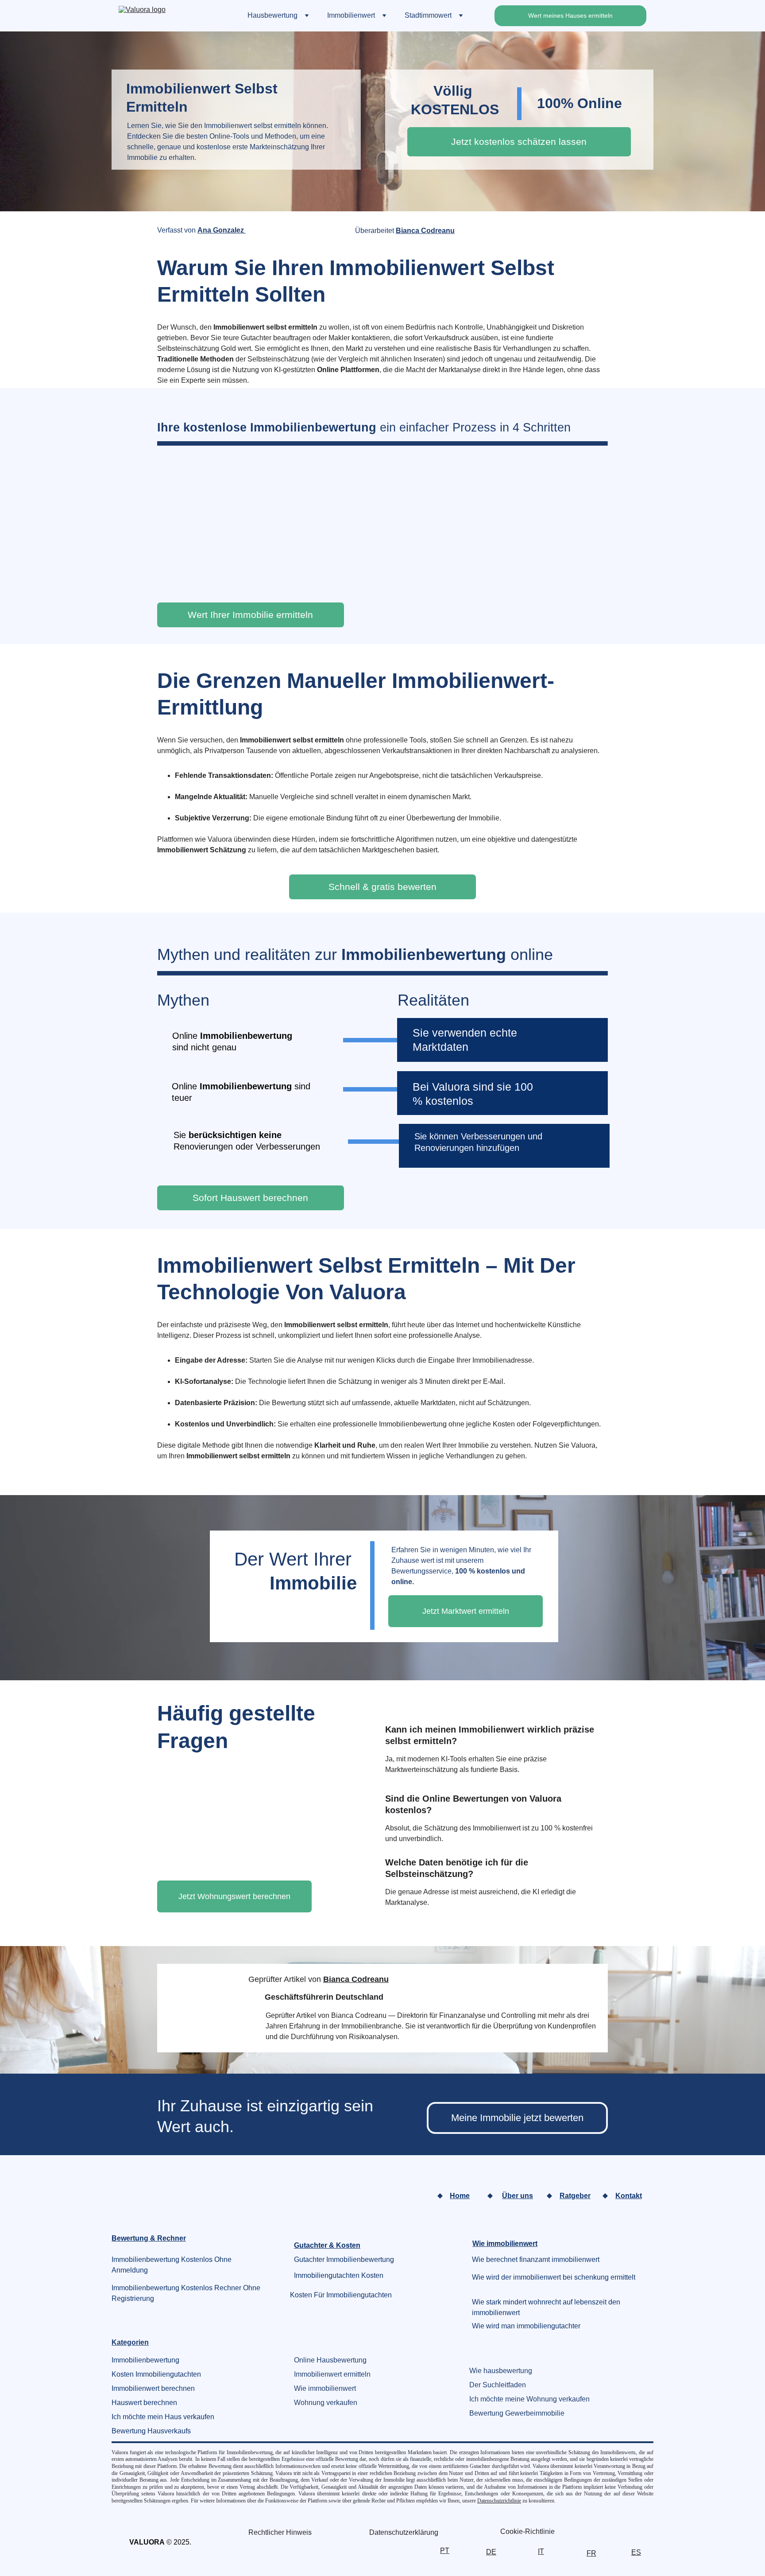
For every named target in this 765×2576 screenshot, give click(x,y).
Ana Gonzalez (222, 230)
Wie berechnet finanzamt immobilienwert (536, 2259)
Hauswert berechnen (144, 2403)
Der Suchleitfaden (498, 2385)
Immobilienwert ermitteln (332, 2374)
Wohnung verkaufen (326, 2403)
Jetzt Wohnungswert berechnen (234, 1896)
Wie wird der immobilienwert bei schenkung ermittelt (554, 2277)
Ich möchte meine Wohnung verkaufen (529, 2399)
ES (636, 2552)
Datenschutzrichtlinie (499, 2501)
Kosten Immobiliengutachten (156, 2374)
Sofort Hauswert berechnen (250, 1198)
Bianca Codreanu (425, 231)
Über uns (518, 2196)
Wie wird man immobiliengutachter (526, 2326)
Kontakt (629, 2196)
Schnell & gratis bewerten (382, 887)
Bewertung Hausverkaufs (151, 2431)
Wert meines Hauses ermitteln (570, 16)
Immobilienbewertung (145, 2360)
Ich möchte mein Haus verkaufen (163, 2417)
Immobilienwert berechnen (153, 2388)
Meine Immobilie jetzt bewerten (517, 2118)
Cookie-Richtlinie (527, 2531)
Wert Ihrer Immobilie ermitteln (250, 615)
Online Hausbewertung (330, 2360)
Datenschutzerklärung (404, 2532)
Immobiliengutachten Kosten (339, 2275)
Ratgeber (575, 2196)
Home (460, 2196)
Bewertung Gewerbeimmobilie (517, 2413)
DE (491, 2552)
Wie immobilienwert (325, 2388)
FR (591, 2553)
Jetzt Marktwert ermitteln (466, 1611)
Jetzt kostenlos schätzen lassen (519, 142)
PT (445, 2551)
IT (541, 2551)
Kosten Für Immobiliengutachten (341, 2295)
